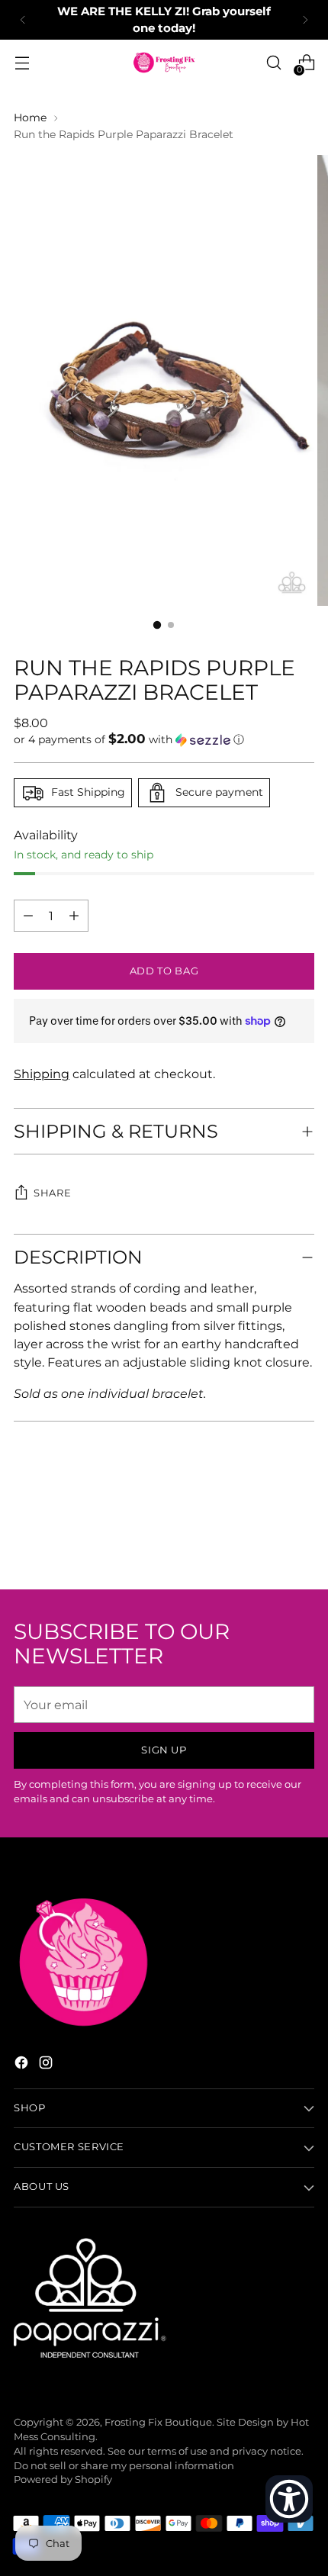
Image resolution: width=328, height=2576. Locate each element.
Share (52, 1193)
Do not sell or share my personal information (124, 2466)
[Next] (305, 20)
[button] (164, 739)
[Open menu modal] (22, 63)
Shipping (42, 1074)
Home (30, 118)
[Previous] (23, 20)
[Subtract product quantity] (74, 916)
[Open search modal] (273, 63)
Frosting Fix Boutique (158, 2422)
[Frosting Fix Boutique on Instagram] (47, 2065)
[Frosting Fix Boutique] (164, 63)
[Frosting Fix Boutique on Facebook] (23, 2065)
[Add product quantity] (28, 916)
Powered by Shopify (63, 2479)
